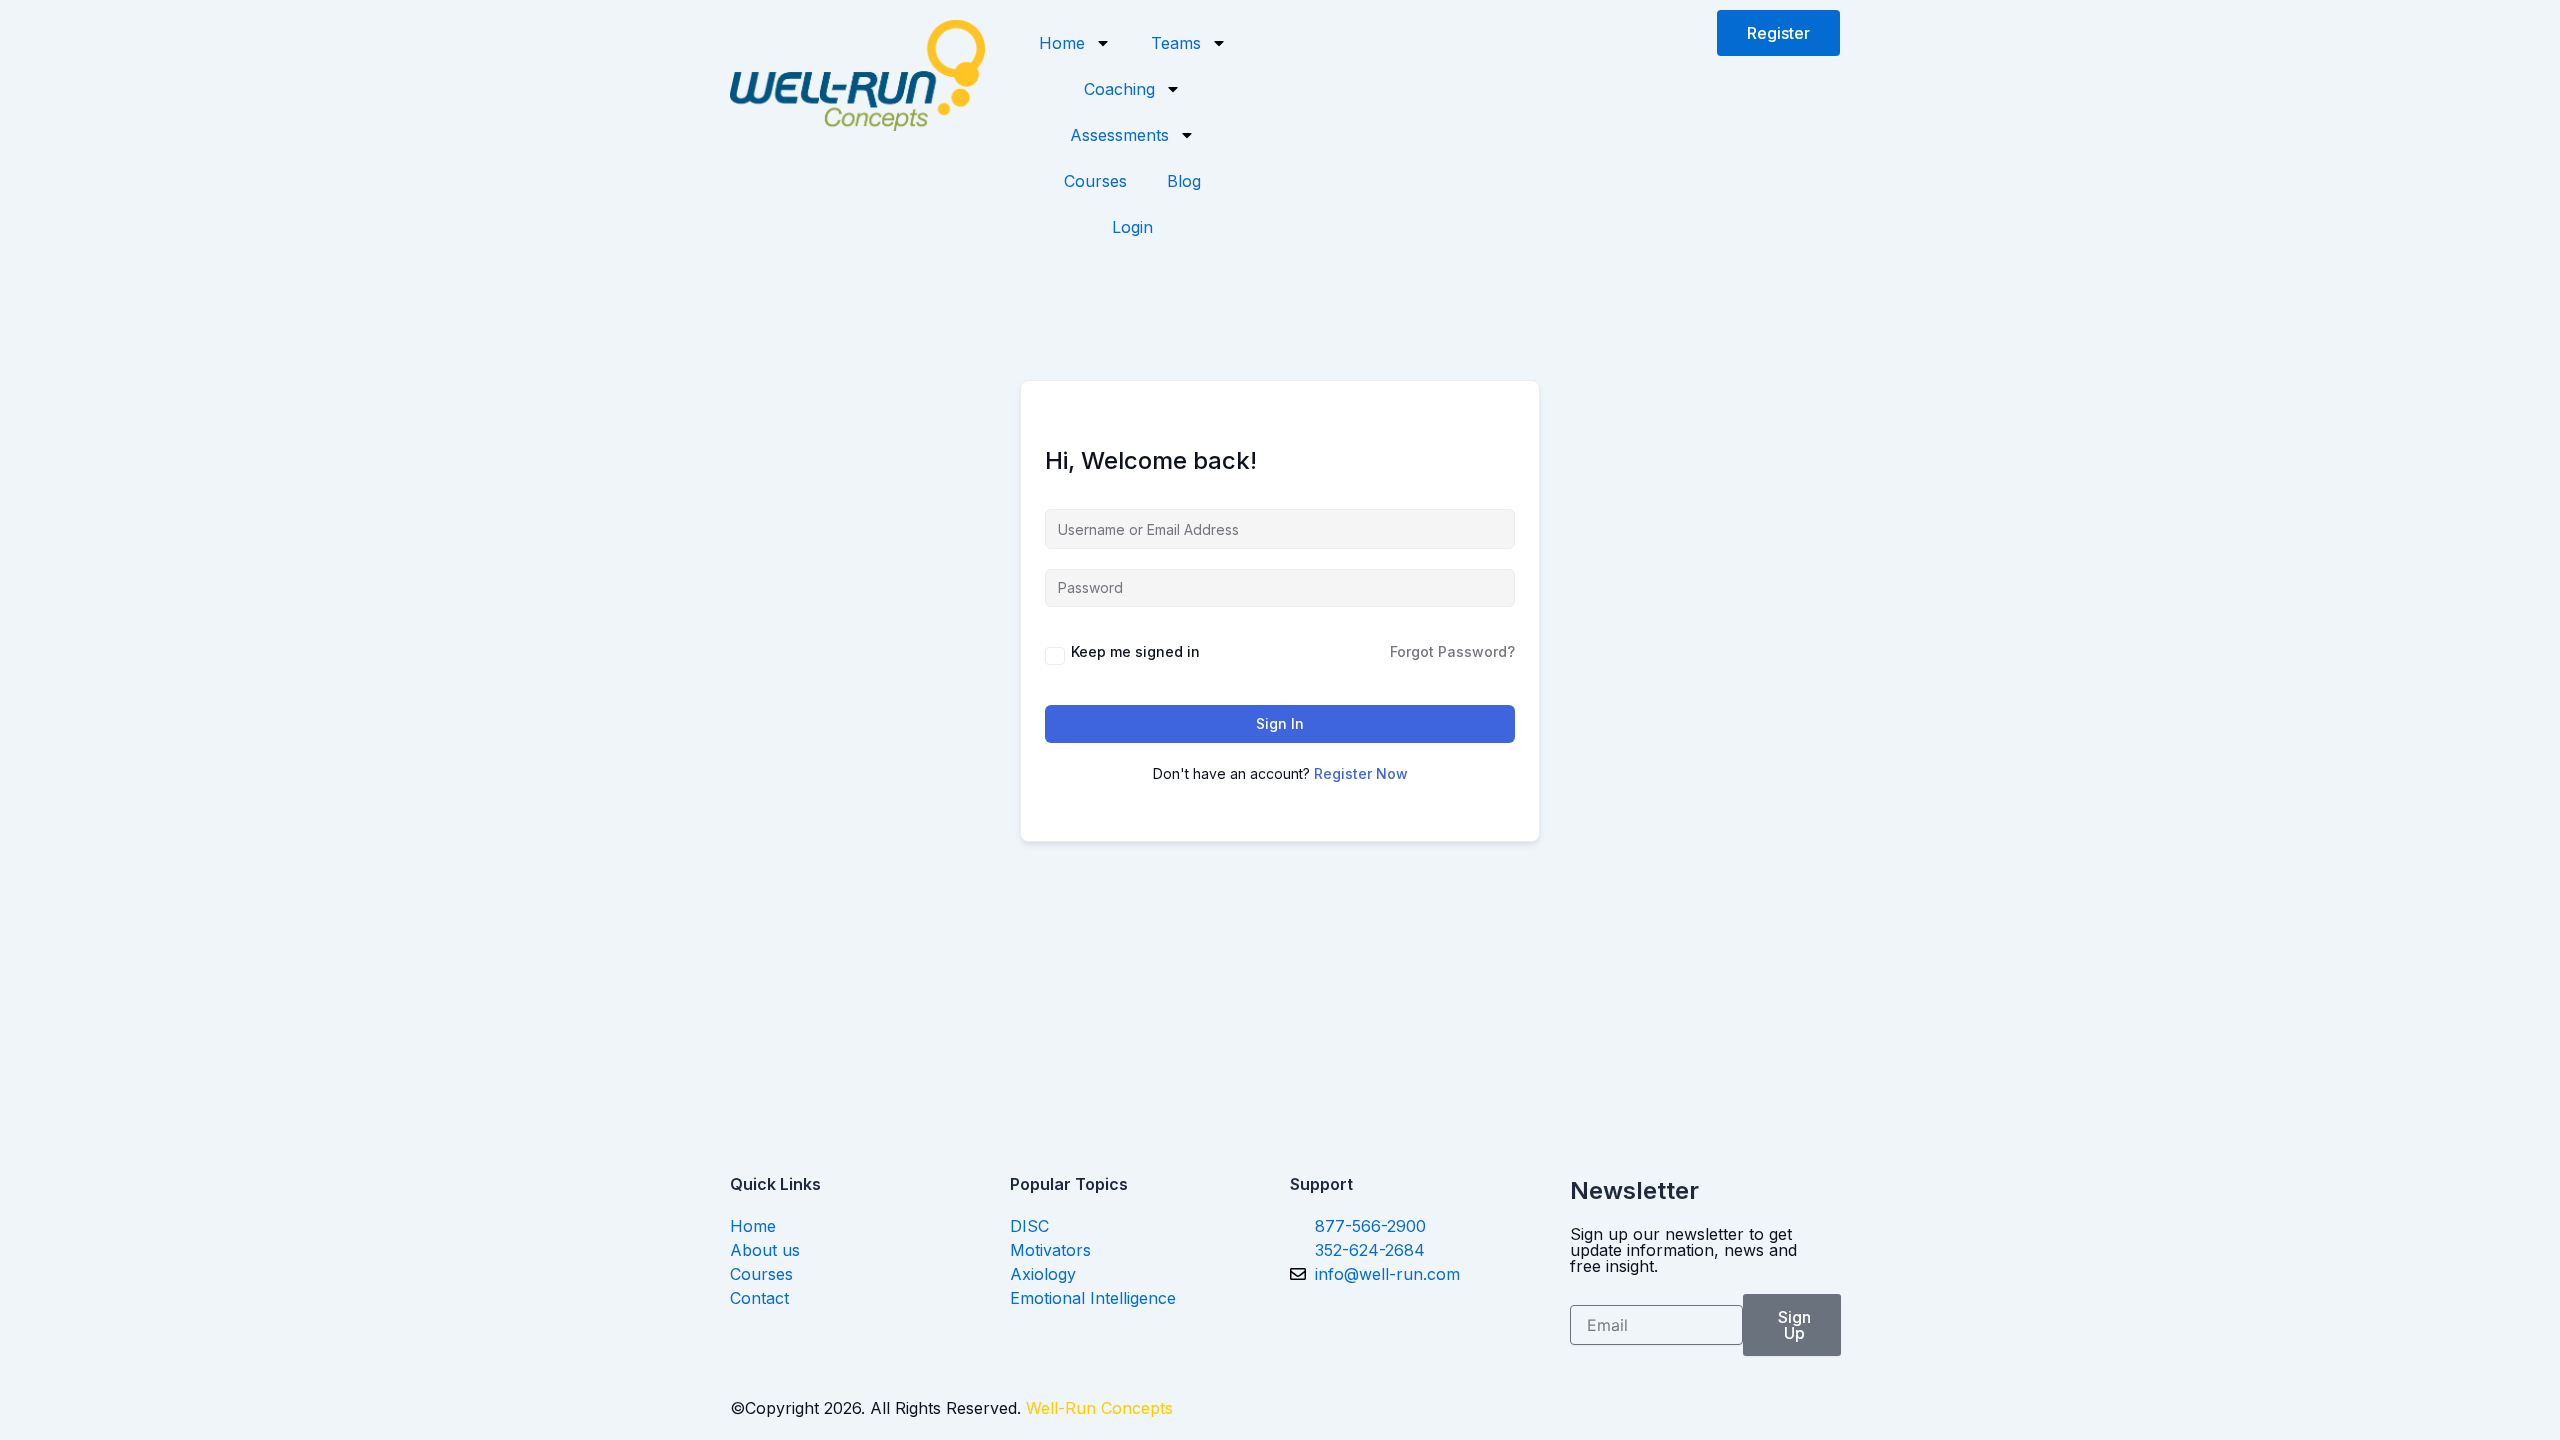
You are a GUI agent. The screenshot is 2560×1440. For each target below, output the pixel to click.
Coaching (1119, 89)
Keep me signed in (1135, 651)
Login (1132, 227)
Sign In (1280, 723)
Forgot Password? (1452, 651)
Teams (1176, 43)
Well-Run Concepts (1099, 1408)
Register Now (1361, 773)
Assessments (1119, 135)
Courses (1095, 181)
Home (1062, 43)
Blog (1184, 181)
